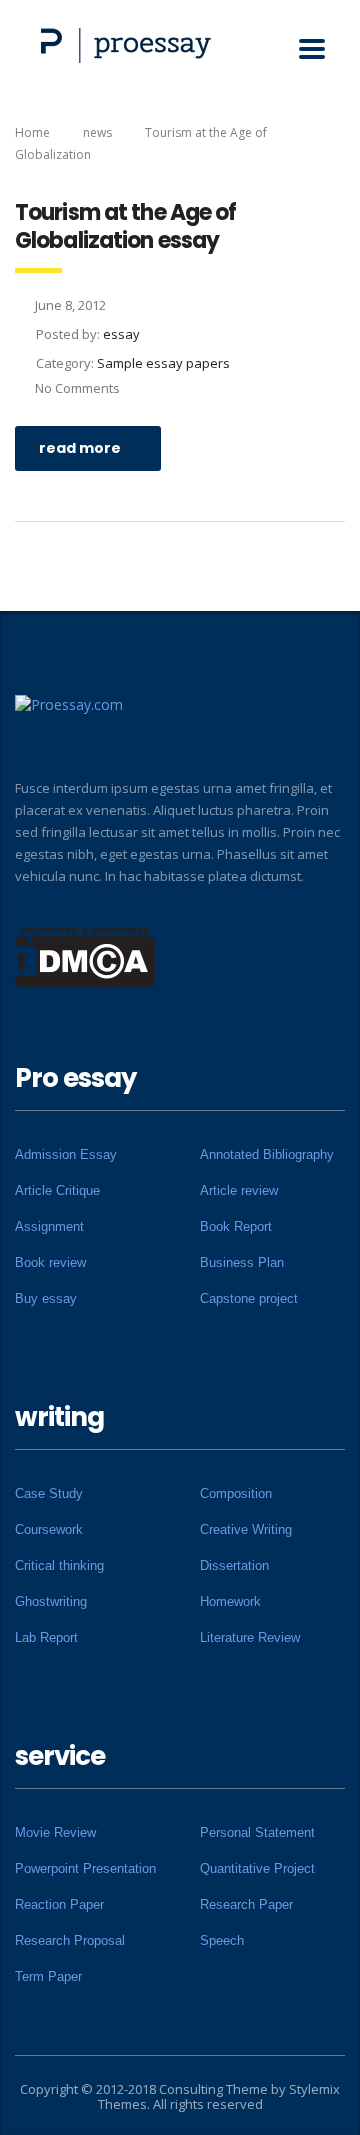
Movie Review (55, 1832)
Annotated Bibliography (267, 1154)
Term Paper (48, 1976)
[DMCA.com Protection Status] (85, 956)
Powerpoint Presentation (85, 1868)
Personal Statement (257, 1832)
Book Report (236, 1226)
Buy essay (46, 1298)
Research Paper (246, 1904)
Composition (236, 1493)
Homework (230, 1601)
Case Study (49, 1493)
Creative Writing (246, 1529)
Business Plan (242, 1262)
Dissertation (234, 1565)
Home (32, 132)
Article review (239, 1190)
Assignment (49, 1226)
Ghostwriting (51, 1601)
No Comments (77, 388)
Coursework (49, 1529)
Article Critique (57, 1190)
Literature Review (250, 1637)
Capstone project (249, 1298)
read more (80, 448)
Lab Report (46, 1637)
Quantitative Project (257, 1868)
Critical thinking (59, 1565)
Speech (222, 1940)
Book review (50, 1262)
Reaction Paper (59, 1904)
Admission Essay (66, 1154)
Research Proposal (70, 1940)
